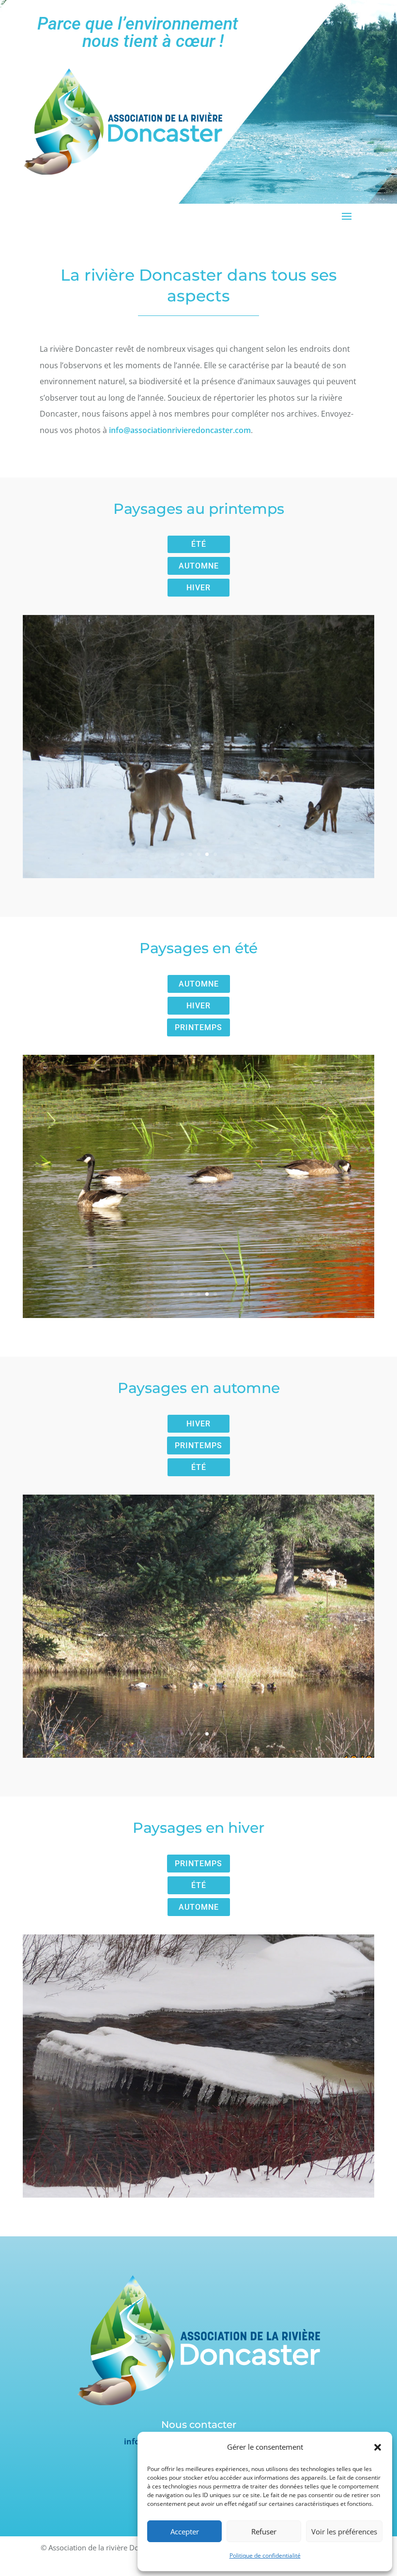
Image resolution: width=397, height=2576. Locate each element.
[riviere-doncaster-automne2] (198, 1755)
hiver (198, 588)
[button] (378, 2447)
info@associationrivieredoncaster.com (180, 430)
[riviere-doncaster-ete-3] (198, 1315)
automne (199, 566)
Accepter (185, 2531)
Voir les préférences (344, 2531)
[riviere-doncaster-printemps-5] (198, 875)
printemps (198, 1027)
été (199, 544)
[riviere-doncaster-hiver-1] (198, 2195)
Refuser (264, 2531)
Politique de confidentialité (265, 2555)
